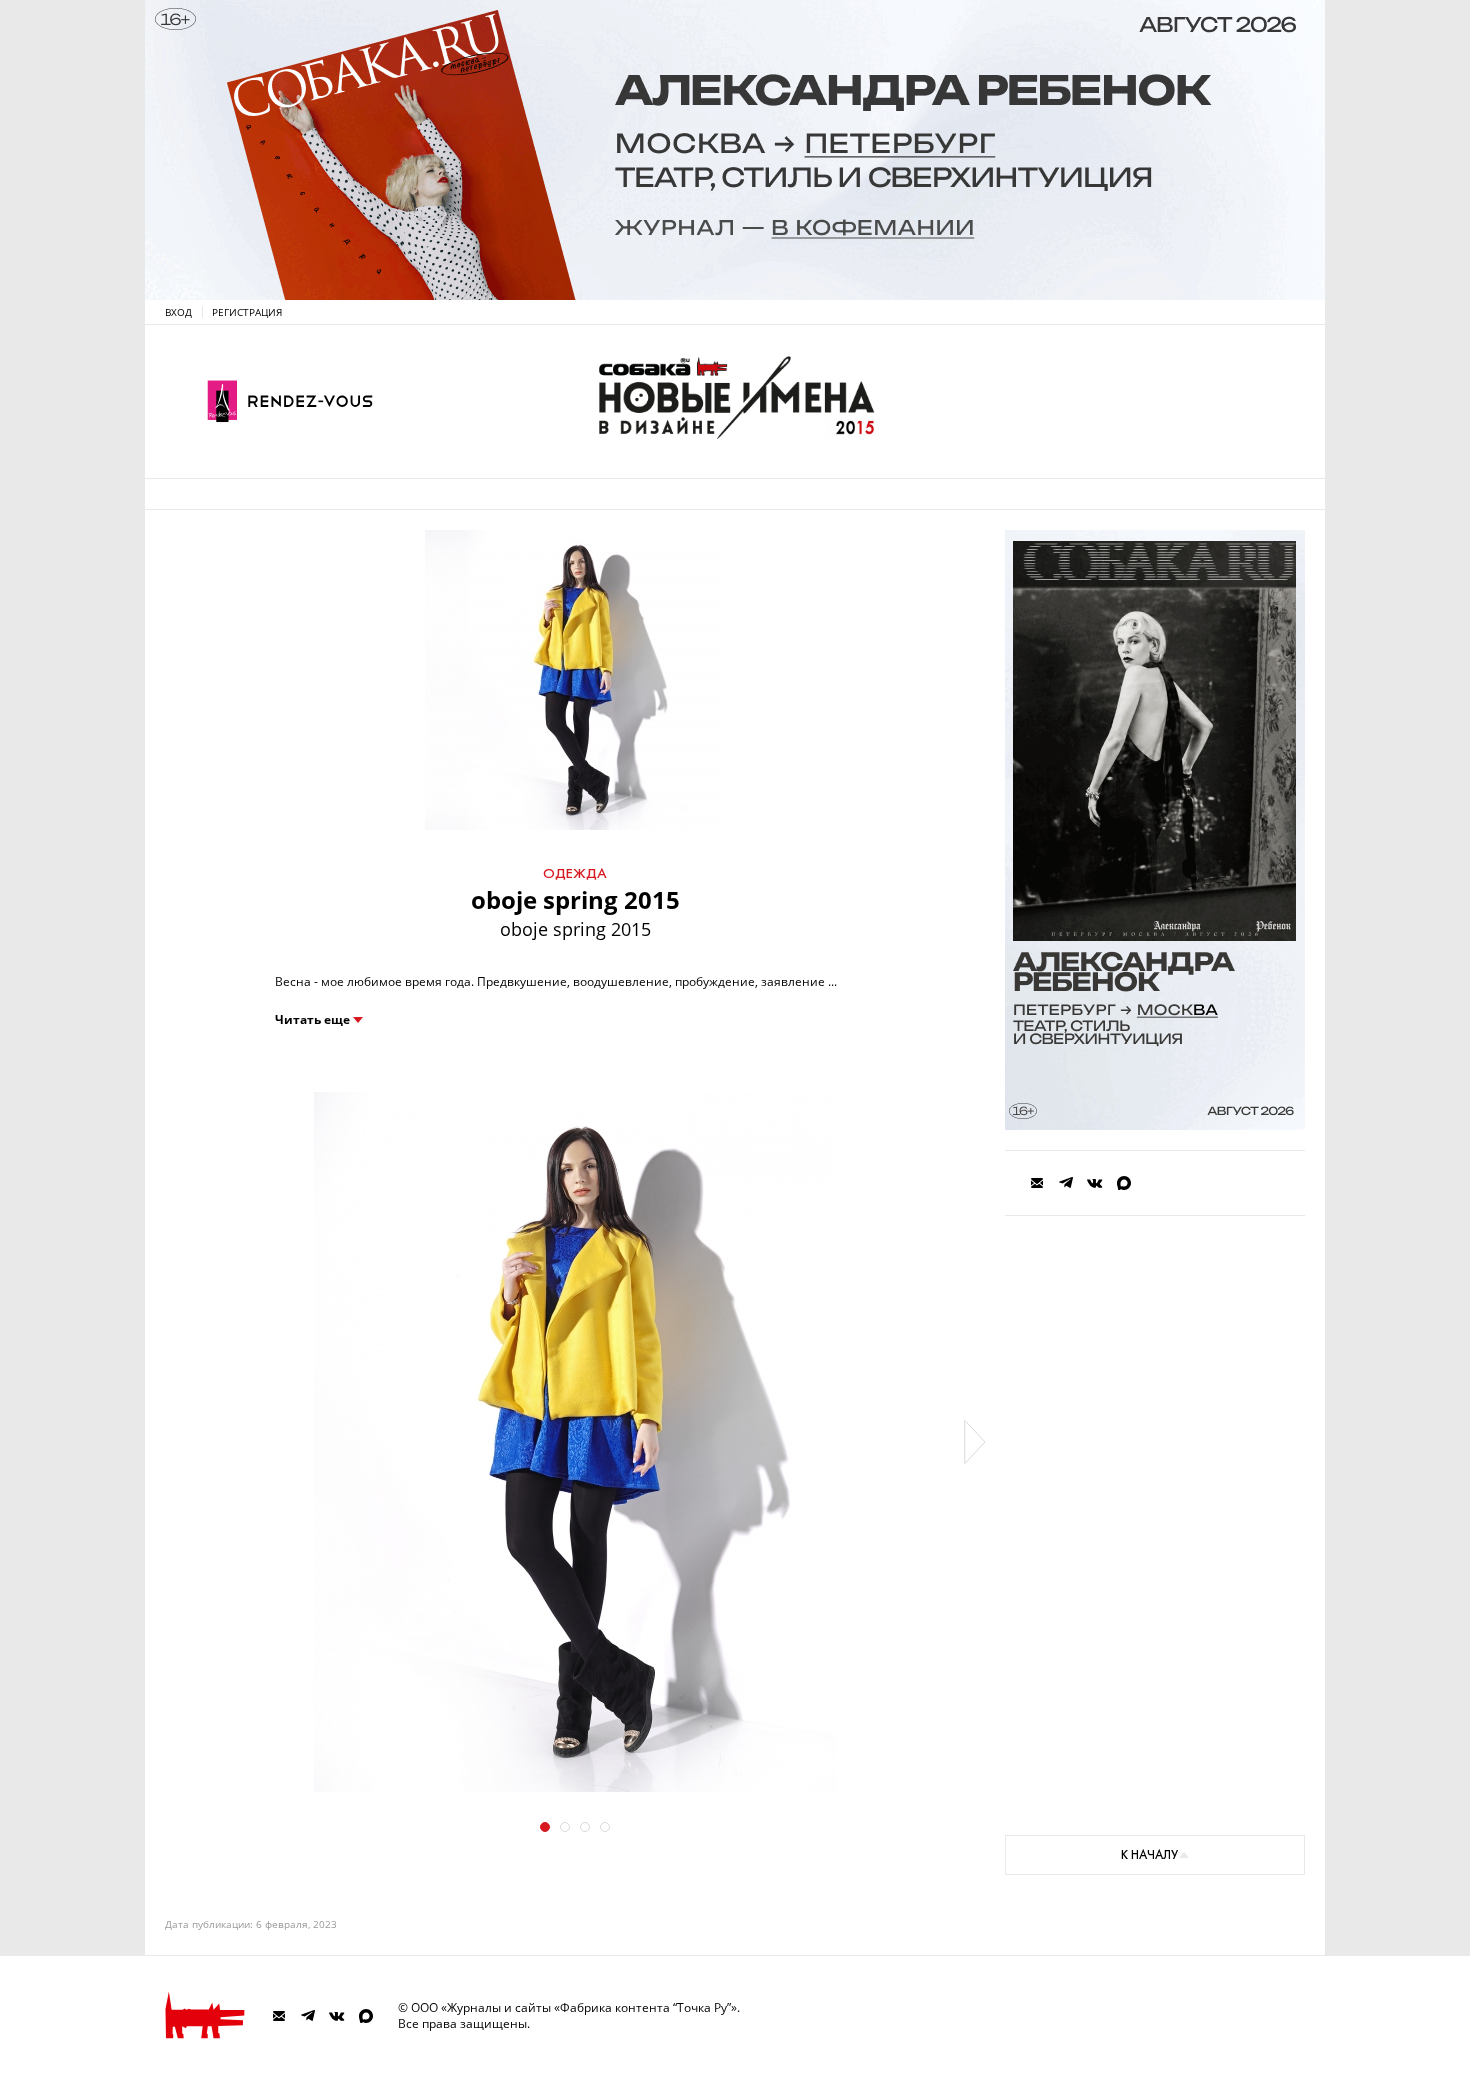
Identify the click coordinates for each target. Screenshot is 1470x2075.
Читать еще (312, 1020)
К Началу (1149, 1855)
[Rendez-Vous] (290, 401)
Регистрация (247, 312)
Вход (178, 312)
